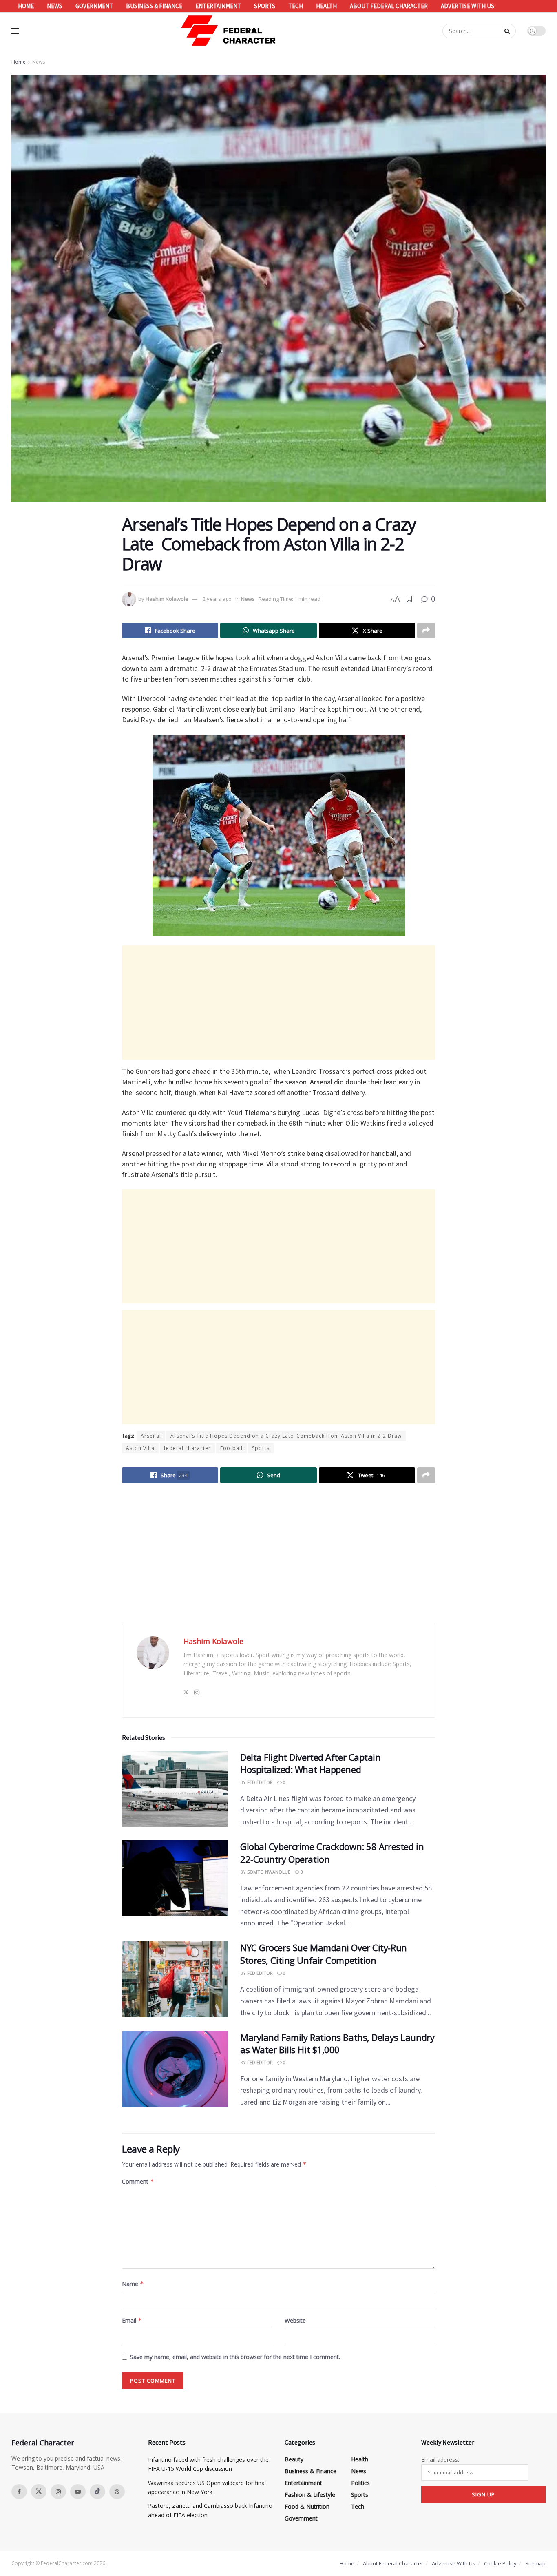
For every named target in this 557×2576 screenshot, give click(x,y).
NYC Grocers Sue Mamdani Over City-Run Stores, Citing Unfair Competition (324, 1954)
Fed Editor (260, 1782)
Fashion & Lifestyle (310, 2495)
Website (295, 2320)
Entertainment (218, 6)
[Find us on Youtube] (78, 2492)
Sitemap (535, 2563)
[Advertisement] (278, 1003)
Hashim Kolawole (167, 599)
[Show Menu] (15, 31)
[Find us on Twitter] (39, 2492)
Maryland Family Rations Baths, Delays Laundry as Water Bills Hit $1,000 (337, 2044)
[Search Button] (508, 31)
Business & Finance (154, 6)
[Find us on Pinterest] (117, 2492)
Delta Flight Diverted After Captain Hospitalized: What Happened (311, 1763)
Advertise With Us (467, 6)
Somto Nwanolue (269, 1872)
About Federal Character (389, 6)
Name (133, 2284)
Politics (360, 2483)
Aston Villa (140, 1448)
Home (26, 6)
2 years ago (217, 599)
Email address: (440, 2460)
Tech (296, 6)
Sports (265, 6)
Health (326, 6)
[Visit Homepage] (229, 31)
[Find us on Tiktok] (97, 2492)
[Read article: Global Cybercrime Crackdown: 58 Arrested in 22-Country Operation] (175, 1878)
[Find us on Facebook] (19, 2492)
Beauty (294, 2459)
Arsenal (151, 1436)
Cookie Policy (500, 2563)
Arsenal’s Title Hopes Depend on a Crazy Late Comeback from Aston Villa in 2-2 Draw (286, 1436)
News (55, 6)
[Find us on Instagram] (58, 2492)
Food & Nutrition (307, 2506)
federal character (187, 1448)
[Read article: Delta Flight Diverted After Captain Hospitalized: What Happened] (175, 1789)
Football (231, 1448)
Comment (138, 2181)
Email (132, 2320)
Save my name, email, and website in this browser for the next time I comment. (235, 2357)
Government (94, 6)
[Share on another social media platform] (426, 631)
